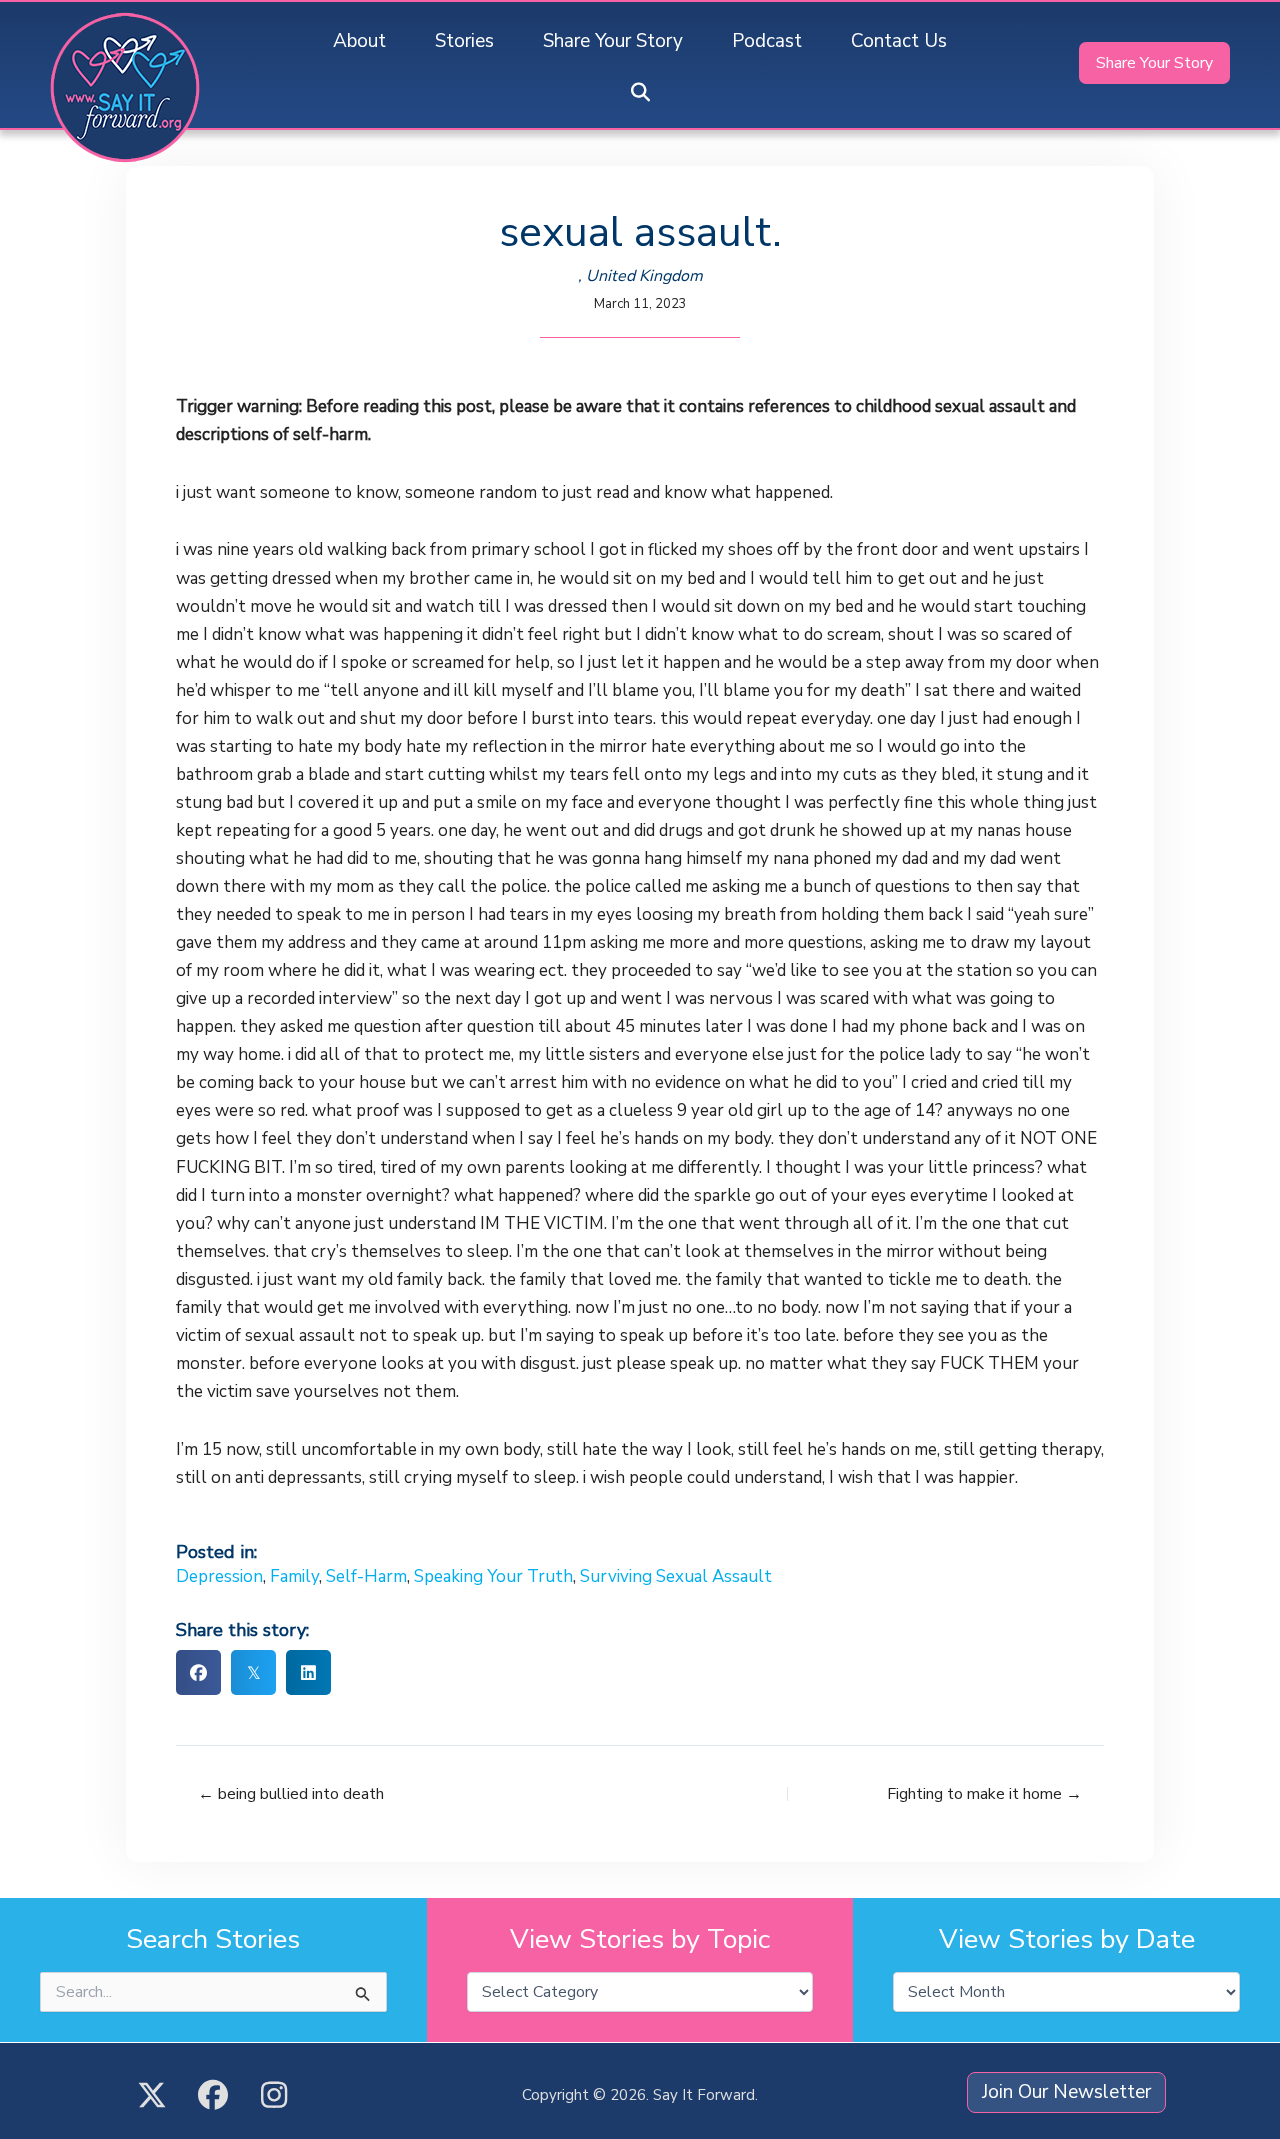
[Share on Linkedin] (308, 1672)
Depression (219, 1576)
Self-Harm (366, 1576)
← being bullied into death (291, 1794)
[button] (640, 93)
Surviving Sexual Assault (676, 1576)
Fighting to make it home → (984, 1794)
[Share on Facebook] (198, 1672)
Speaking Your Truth (493, 1576)
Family (294, 1576)
